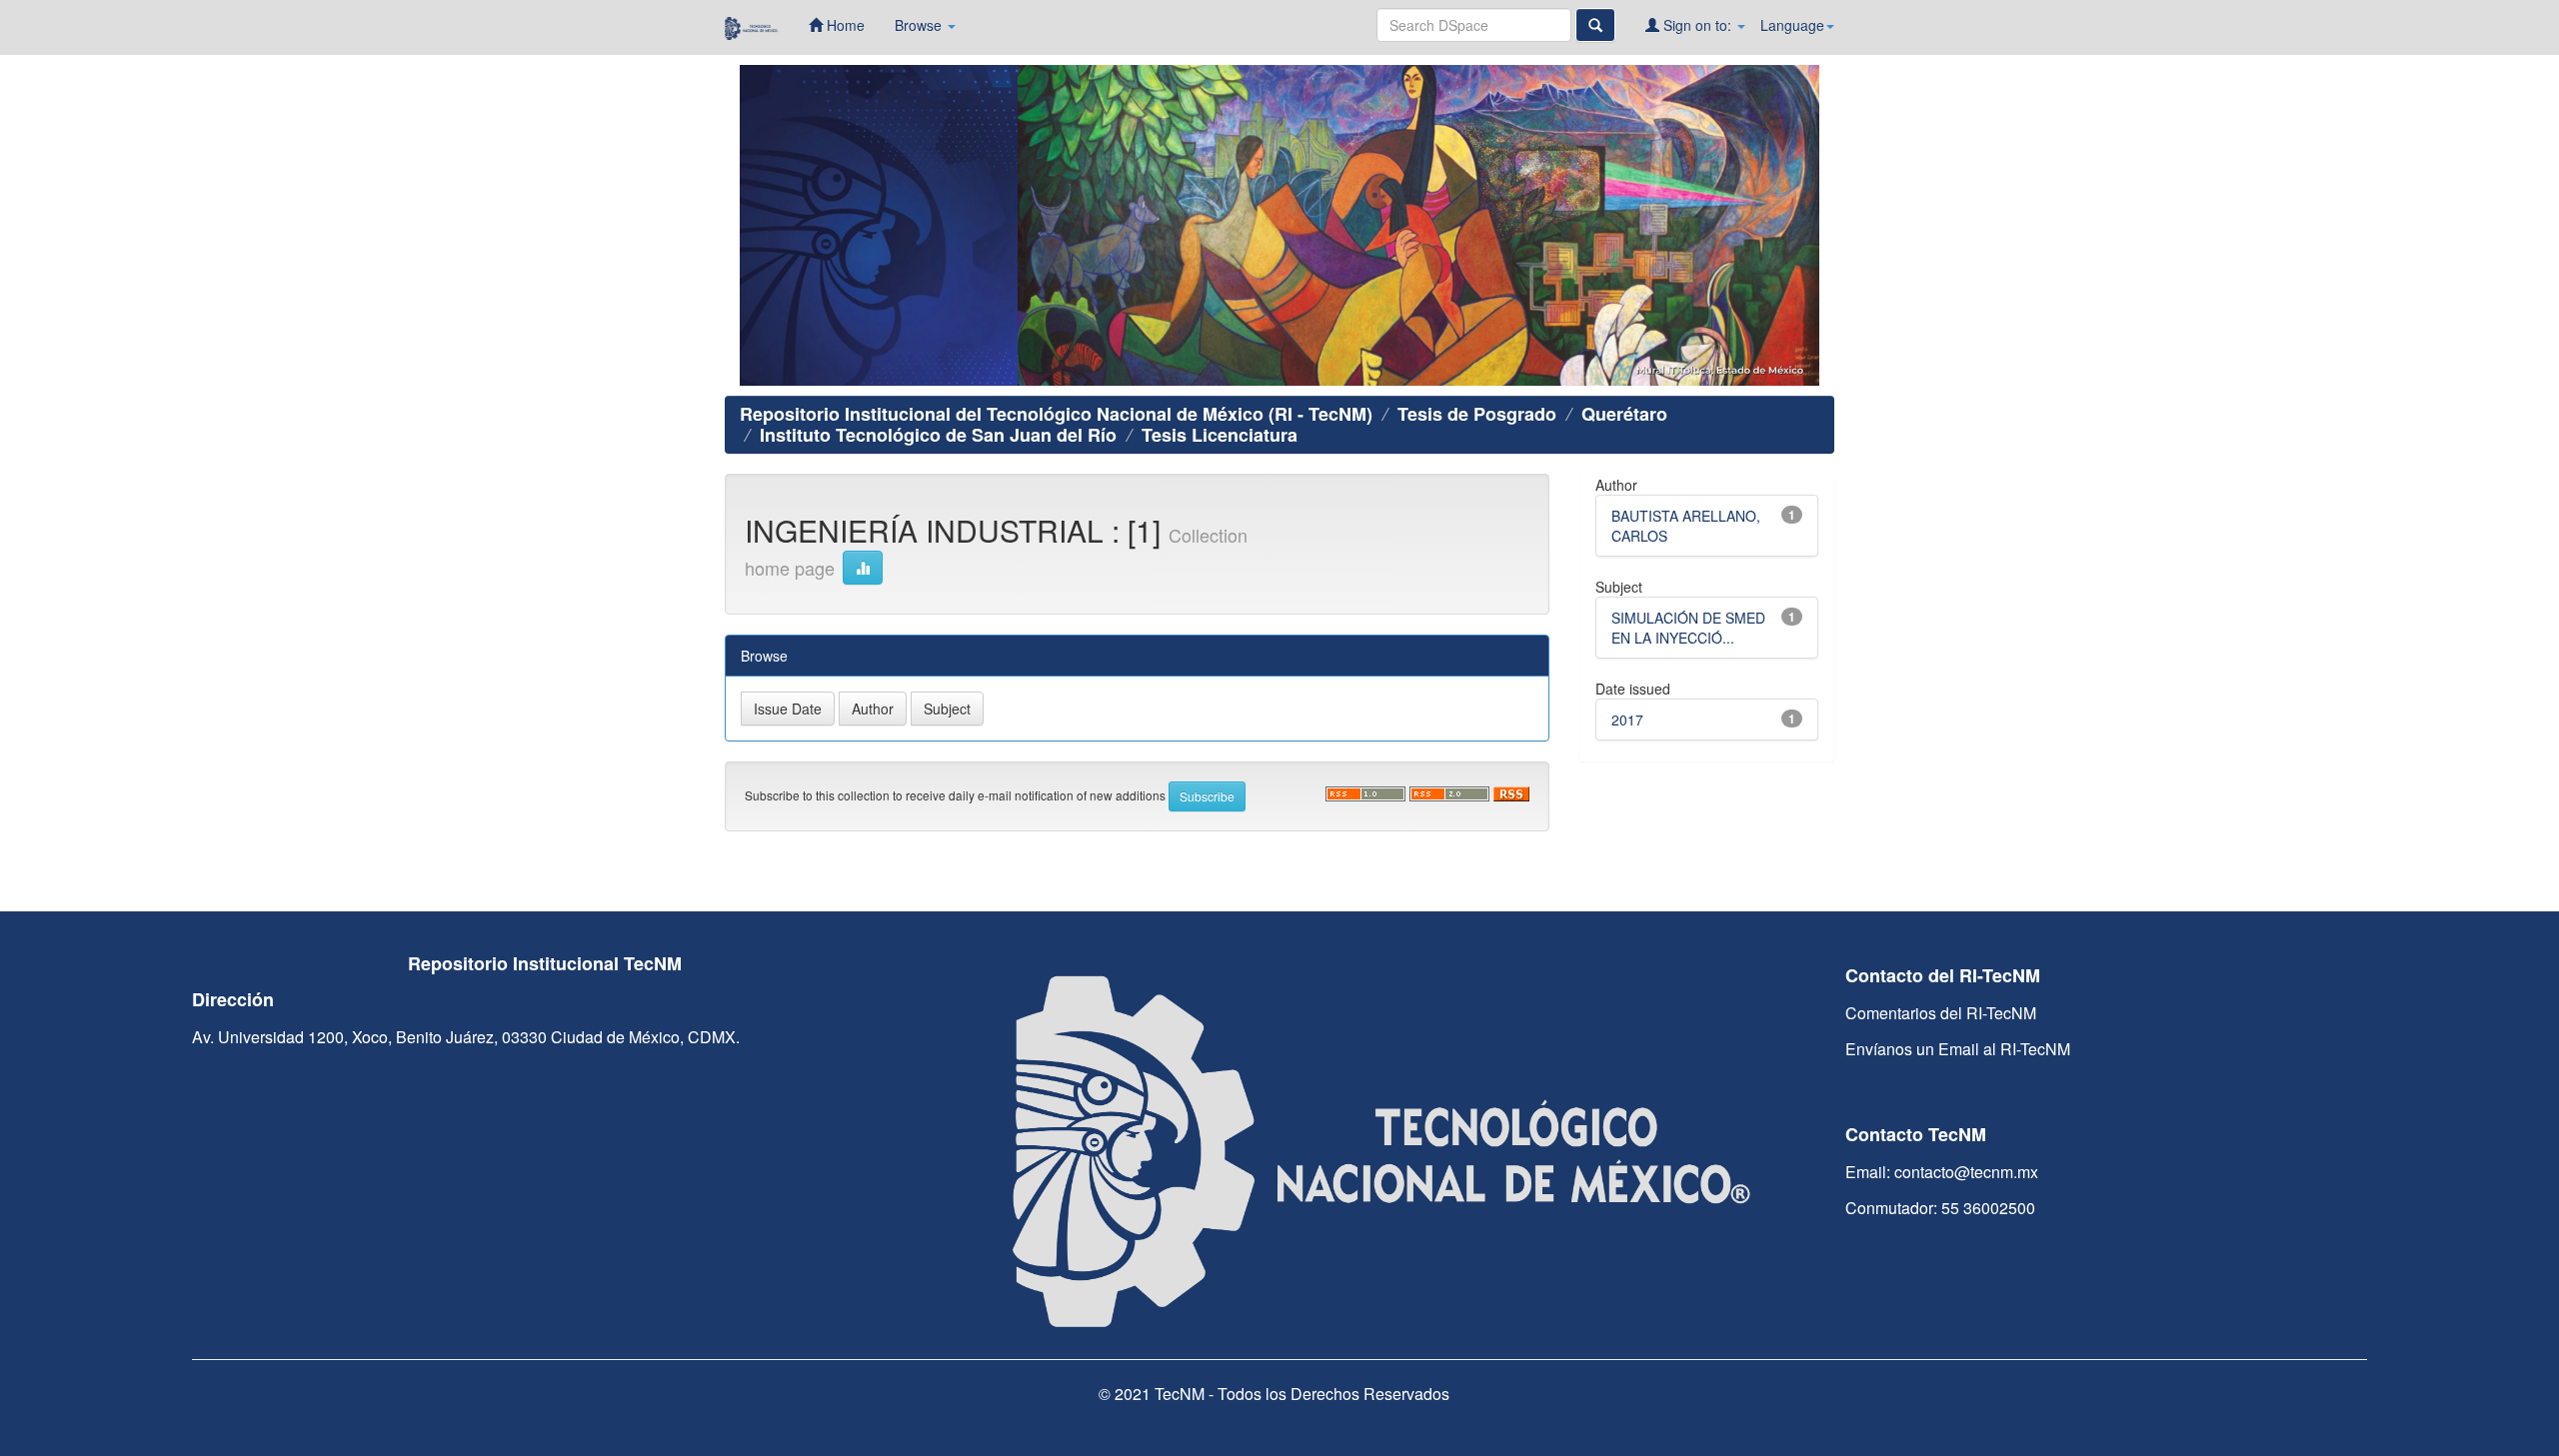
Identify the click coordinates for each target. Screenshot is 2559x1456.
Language (1792, 25)
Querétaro (1624, 414)
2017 (1627, 720)
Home (844, 25)
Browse (920, 25)
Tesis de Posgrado (1477, 414)
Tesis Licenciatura (1220, 435)
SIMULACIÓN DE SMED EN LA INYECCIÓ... (1688, 628)
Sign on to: (1697, 25)
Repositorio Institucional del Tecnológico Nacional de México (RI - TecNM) (1056, 414)
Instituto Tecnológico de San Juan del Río (938, 435)
